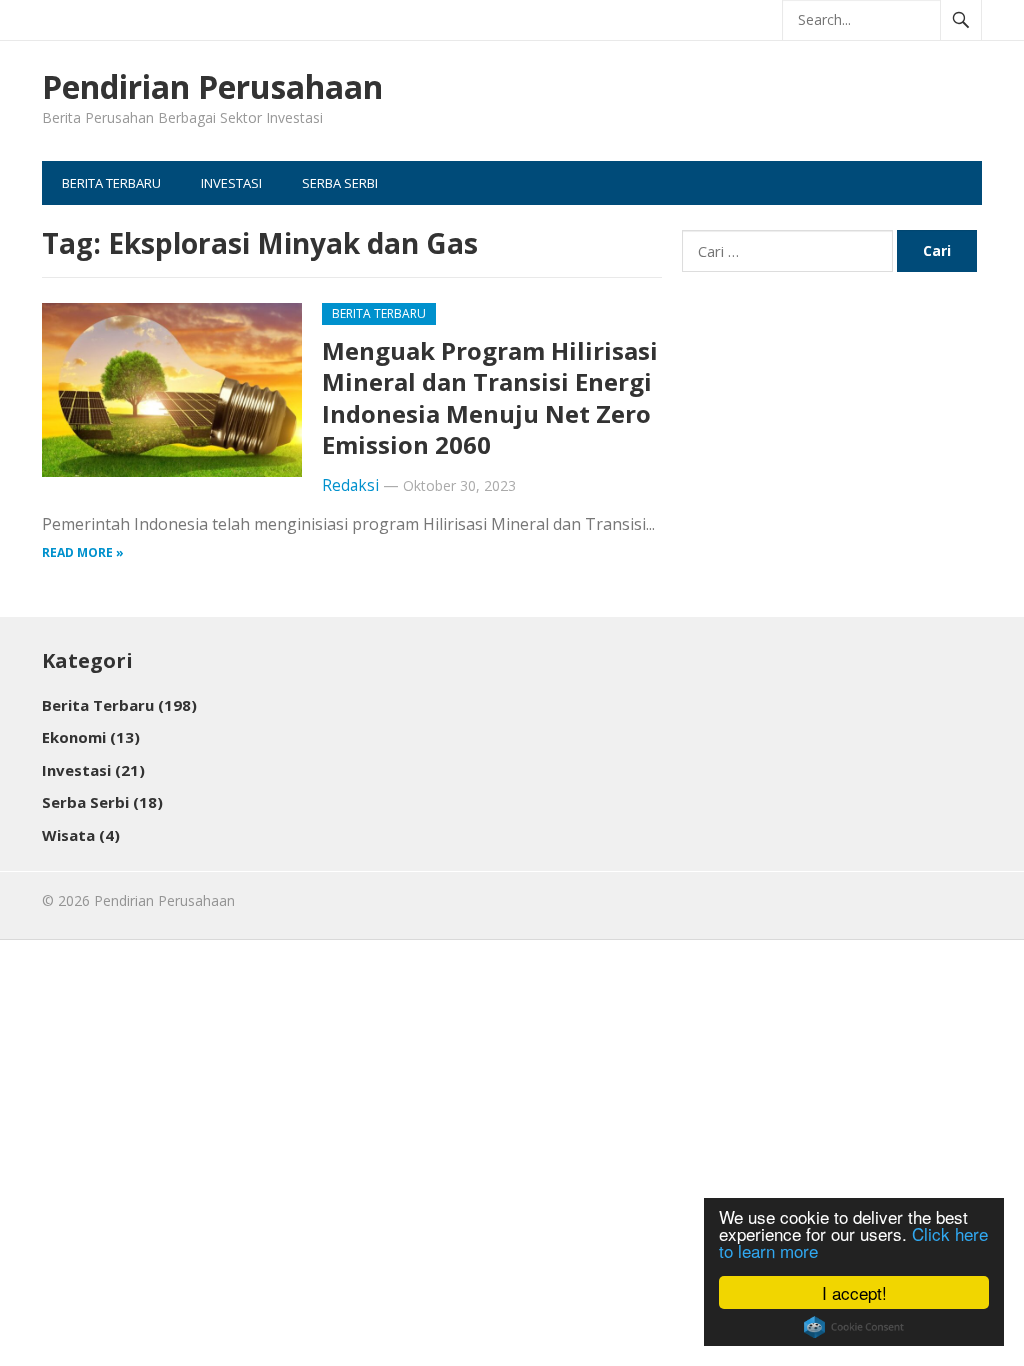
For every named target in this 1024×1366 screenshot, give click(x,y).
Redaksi (350, 485)
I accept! (854, 1292)
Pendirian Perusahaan (212, 87)
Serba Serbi (340, 183)
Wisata (81, 835)
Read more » (83, 552)
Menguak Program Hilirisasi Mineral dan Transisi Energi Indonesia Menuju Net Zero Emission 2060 (490, 397)
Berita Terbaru (111, 183)
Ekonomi (91, 737)
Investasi (231, 183)
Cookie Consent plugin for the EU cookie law (854, 1327)
